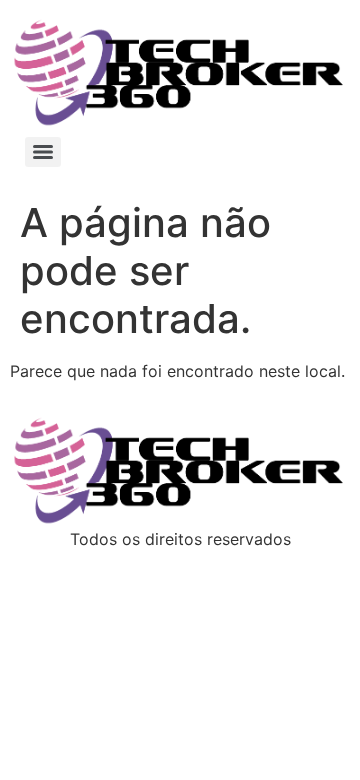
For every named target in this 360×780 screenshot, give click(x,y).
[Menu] (43, 152)
